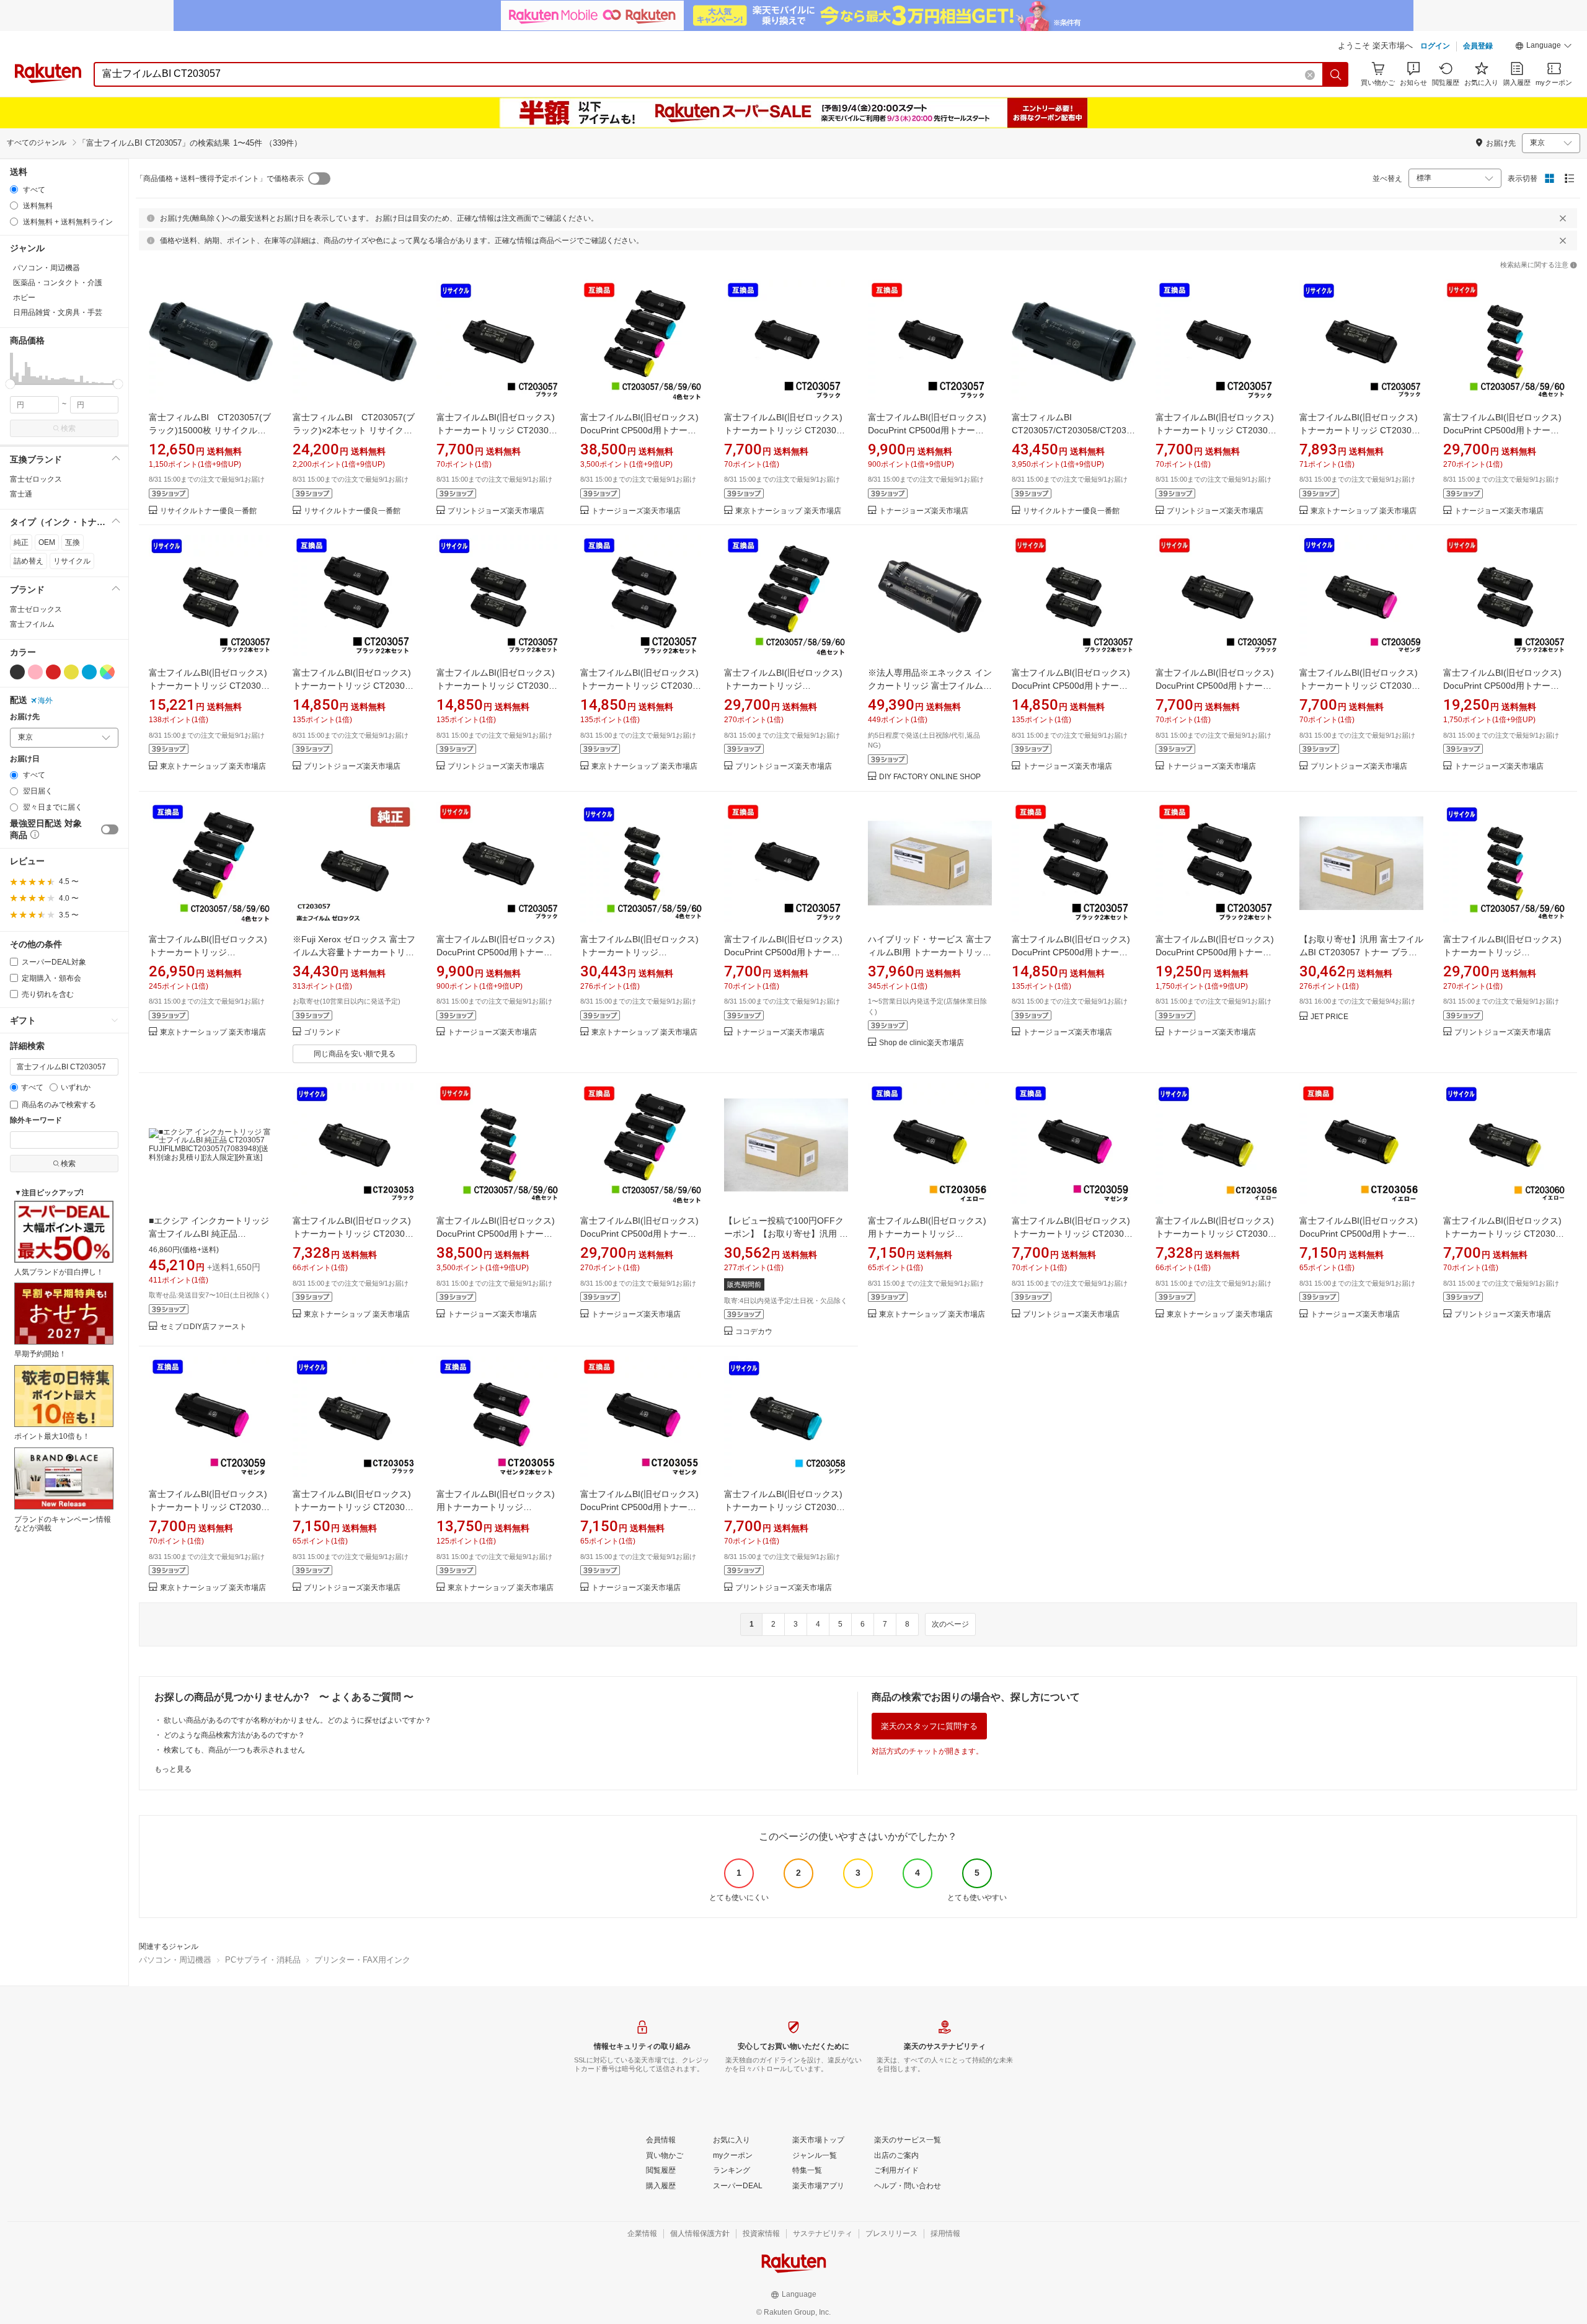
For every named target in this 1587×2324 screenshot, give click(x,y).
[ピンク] (35, 672)
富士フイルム (32, 624)
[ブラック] (17, 672)
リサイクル (72, 561)
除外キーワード (36, 1120)
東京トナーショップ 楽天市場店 (788, 511)
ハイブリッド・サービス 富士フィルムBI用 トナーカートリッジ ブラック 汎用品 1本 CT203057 (930, 952)
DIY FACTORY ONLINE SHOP (930, 777)
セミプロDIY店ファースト (203, 1327)
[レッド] (53, 672)
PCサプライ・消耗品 (263, 1960)
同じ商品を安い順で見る (355, 1054)
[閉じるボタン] (1563, 218)
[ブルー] (89, 672)
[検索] (1336, 74)
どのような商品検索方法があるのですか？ (234, 1735)
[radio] (14, 189)
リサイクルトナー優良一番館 (208, 511)
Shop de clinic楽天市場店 (922, 1043)
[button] (1544, 47)
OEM (47, 542)
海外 (45, 700)
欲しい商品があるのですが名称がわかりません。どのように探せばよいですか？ (298, 1720)
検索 (68, 428)
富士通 (21, 494)
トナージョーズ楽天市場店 (636, 511)
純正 (21, 542)
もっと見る (173, 1769)
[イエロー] (71, 672)
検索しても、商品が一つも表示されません (234, 1750)
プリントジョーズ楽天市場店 (496, 511)
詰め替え (29, 561)
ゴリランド (322, 1032)
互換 (73, 542)
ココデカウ (754, 1332)
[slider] (10, 384)
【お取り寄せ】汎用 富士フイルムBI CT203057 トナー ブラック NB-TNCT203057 (1361, 952)
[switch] (110, 829)
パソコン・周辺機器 (175, 1960)
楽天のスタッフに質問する (929, 1726)
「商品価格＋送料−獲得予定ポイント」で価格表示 (220, 179)
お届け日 (25, 759)
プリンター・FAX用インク (362, 1960)
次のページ (950, 1624)
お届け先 (25, 717)
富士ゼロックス (36, 479)
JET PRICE (1329, 1017)
